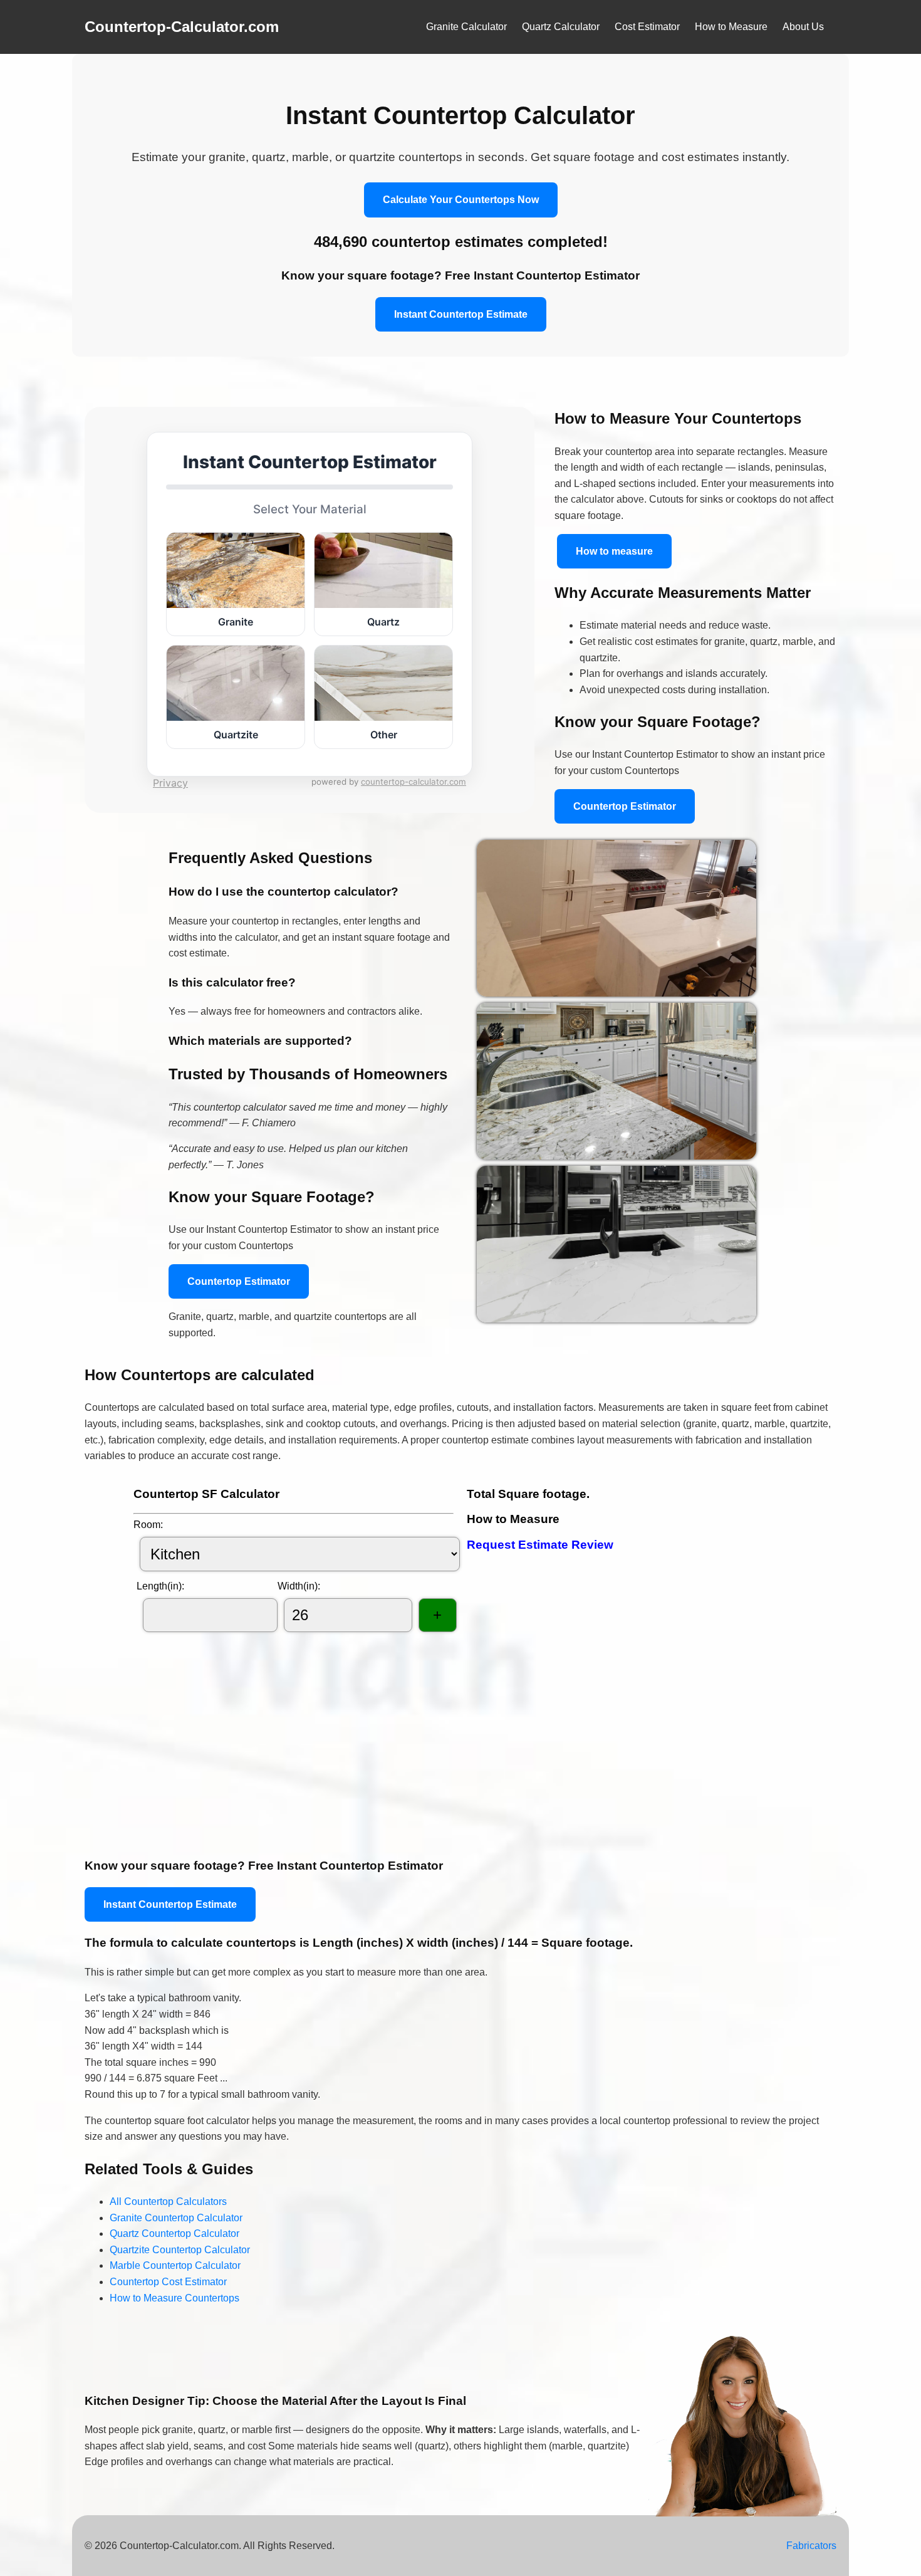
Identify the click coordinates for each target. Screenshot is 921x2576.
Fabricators (811, 2546)
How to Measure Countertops (174, 2298)
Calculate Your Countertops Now (461, 200)
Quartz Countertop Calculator (174, 2233)
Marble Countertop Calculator (175, 2265)
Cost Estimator (647, 27)
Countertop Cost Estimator (168, 2282)
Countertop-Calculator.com (182, 27)
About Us (803, 27)
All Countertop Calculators (168, 2202)
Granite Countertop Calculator (176, 2218)
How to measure (614, 551)
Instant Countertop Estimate (461, 314)
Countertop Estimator (625, 806)
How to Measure (731, 27)
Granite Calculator (466, 27)
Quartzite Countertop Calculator (180, 2250)
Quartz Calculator (561, 27)
